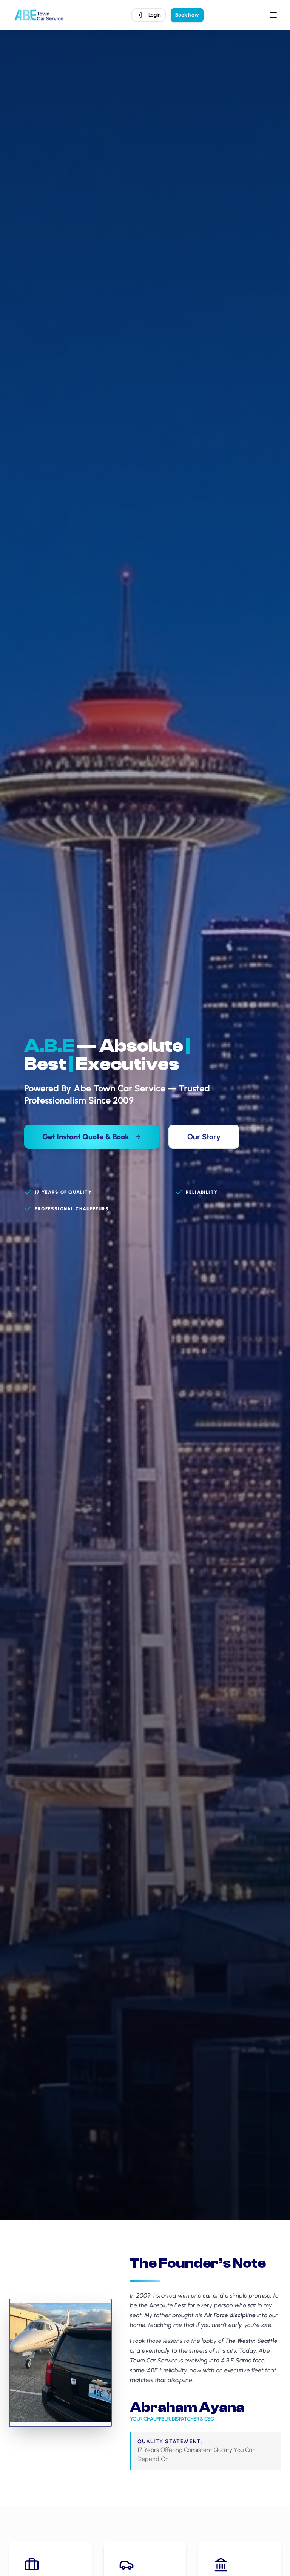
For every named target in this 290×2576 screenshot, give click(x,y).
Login (155, 15)
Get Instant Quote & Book (86, 1137)
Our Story (204, 1137)
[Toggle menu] (273, 15)
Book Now (187, 15)
